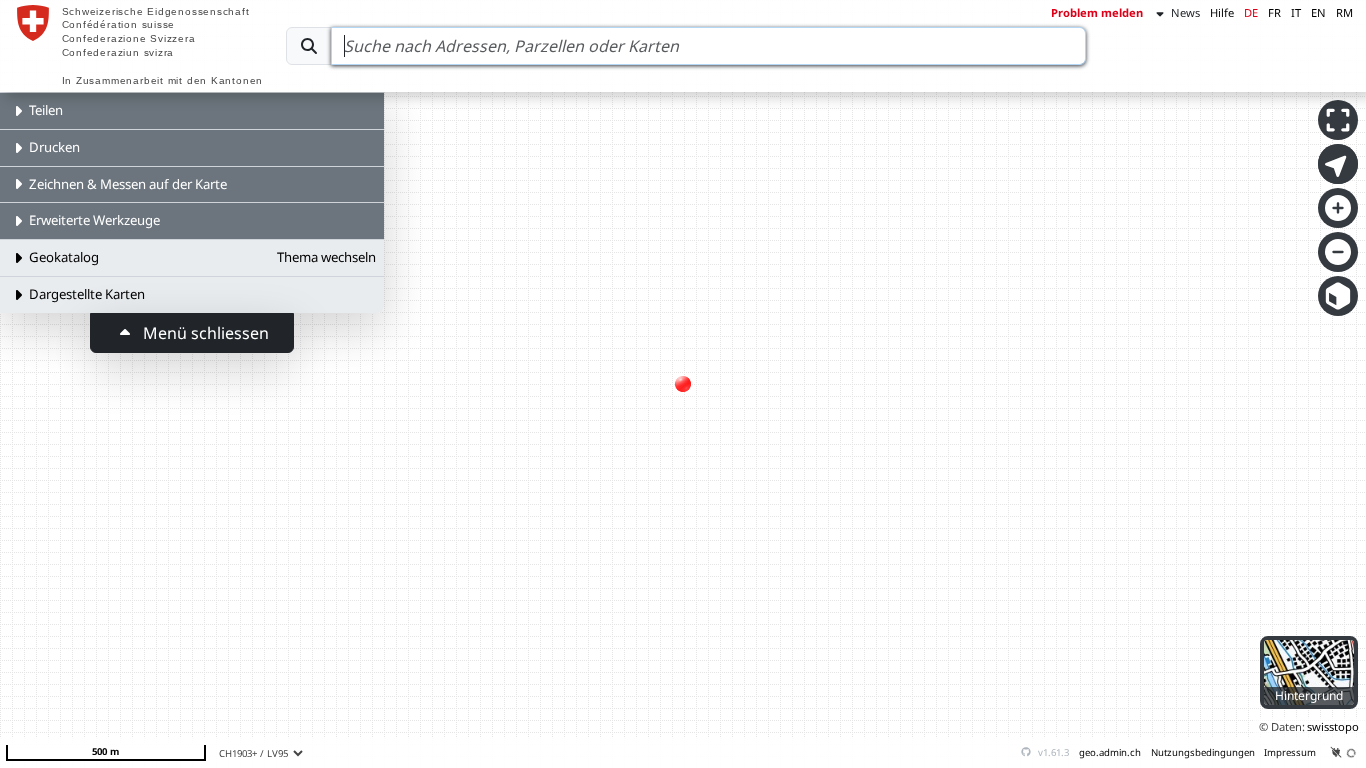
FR (1274, 12)
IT (1296, 12)
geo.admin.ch (1110, 752)
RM (1344, 12)
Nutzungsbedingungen (1203, 752)
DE (1251, 12)
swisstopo (1333, 726)
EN (1318, 12)
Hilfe (1222, 12)
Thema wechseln (326, 257)
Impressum (1290, 752)
